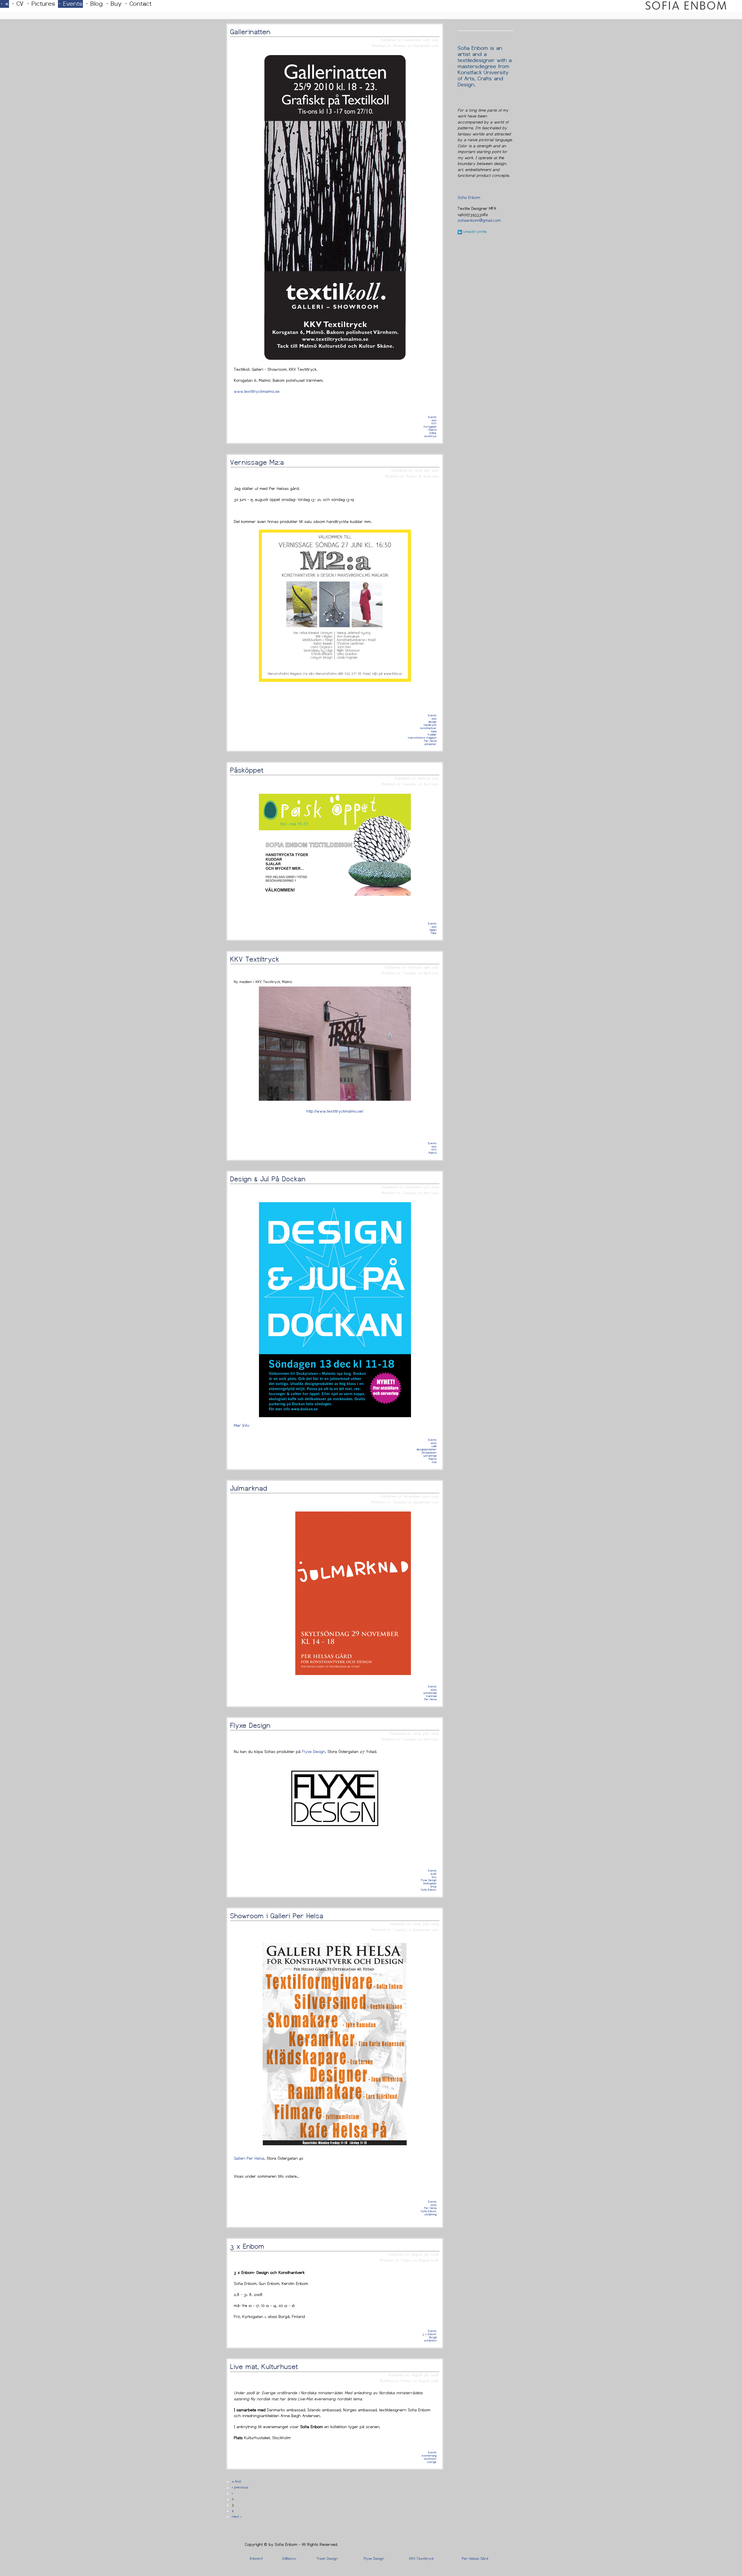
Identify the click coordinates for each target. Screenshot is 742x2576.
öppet (433, 930)
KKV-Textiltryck (421, 2559)
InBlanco (289, 2559)
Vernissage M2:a (257, 462)
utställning (430, 2214)
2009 (434, 1443)
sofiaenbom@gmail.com (479, 220)
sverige (432, 2462)
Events (432, 417)
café (434, 1446)
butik (434, 1874)
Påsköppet (247, 770)
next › (237, 2517)
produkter (431, 744)
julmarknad (430, 1456)
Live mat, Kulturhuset (264, 2367)
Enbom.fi (256, 2559)
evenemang (429, 2456)
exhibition (430, 2340)
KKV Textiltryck (255, 959)
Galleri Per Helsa (249, 2158)
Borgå (433, 2337)
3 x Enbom (247, 2246)
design (432, 722)
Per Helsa (430, 741)
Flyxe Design (250, 1725)
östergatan (430, 1883)
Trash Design (327, 2559)
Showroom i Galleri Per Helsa (277, 1916)
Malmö (433, 430)
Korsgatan (430, 427)
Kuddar (432, 734)
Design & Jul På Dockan (268, 1179)
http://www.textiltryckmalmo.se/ (335, 1111)
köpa (434, 731)
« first (237, 2481)
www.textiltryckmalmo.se (257, 391)
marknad (431, 1696)
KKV (434, 423)
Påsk (434, 933)
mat (434, 1462)
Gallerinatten (250, 32)
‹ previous (240, 2487)
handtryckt (430, 725)
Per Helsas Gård (475, 2559)
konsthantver (428, 728)
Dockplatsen (429, 1453)
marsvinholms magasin (422, 738)
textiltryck (430, 436)
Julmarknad (249, 1488)
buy (434, 1877)
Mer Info (242, 1425)
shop (433, 1886)
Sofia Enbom (429, 1890)
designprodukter (427, 1449)
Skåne (433, 433)
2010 (434, 420)
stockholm (430, 2459)
